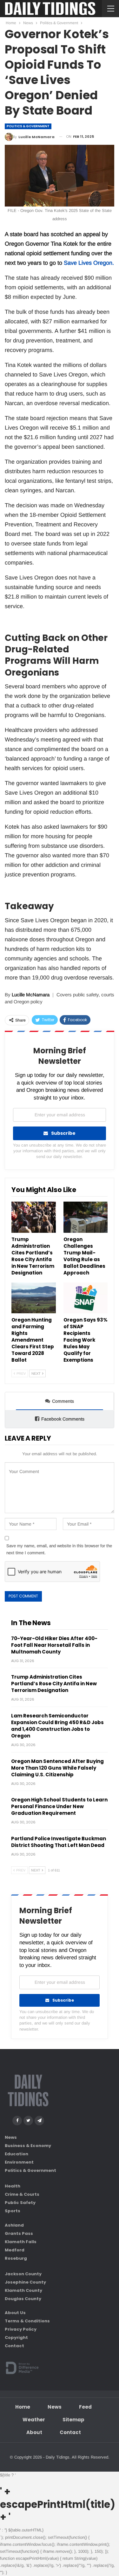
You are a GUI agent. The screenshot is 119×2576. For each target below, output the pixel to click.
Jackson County (23, 2274)
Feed (85, 2407)
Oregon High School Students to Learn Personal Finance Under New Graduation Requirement (59, 1806)
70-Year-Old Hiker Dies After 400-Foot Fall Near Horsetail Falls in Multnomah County (54, 1645)
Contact (14, 2346)
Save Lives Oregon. (89, 263)
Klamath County (23, 2290)
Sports (13, 2211)
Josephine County (25, 2282)
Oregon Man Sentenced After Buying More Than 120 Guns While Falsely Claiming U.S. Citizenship (57, 1768)
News (11, 2137)
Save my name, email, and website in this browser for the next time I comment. (59, 1549)
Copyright (16, 2337)
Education (17, 2154)
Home (23, 2407)
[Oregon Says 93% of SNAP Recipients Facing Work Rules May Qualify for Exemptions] (86, 1298)
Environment (19, 2162)
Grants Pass (19, 2233)
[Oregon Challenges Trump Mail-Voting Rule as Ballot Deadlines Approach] (86, 1217)
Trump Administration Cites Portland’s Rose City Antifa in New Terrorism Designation (54, 1684)
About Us (15, 2313)
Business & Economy (28, 2146)
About (34, 2432)
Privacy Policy (21, 2329)
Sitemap (73, 2420)
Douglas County (23, 2299)
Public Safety (20, 2203)
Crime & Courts (22, 2194)
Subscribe (63, 1133)
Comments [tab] (63, 1401)
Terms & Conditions (27, 2321)
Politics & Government (28, 126)
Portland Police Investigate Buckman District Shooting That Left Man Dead (59, 1842)
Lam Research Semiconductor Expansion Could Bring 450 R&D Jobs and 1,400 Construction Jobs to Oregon (57, 1726)
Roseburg (16, 2258)
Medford (15, 2250)
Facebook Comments (63, 1419)
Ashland (14, 2225)
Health (13, 2186)
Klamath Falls (21, 2242)
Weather (34, 2420)
